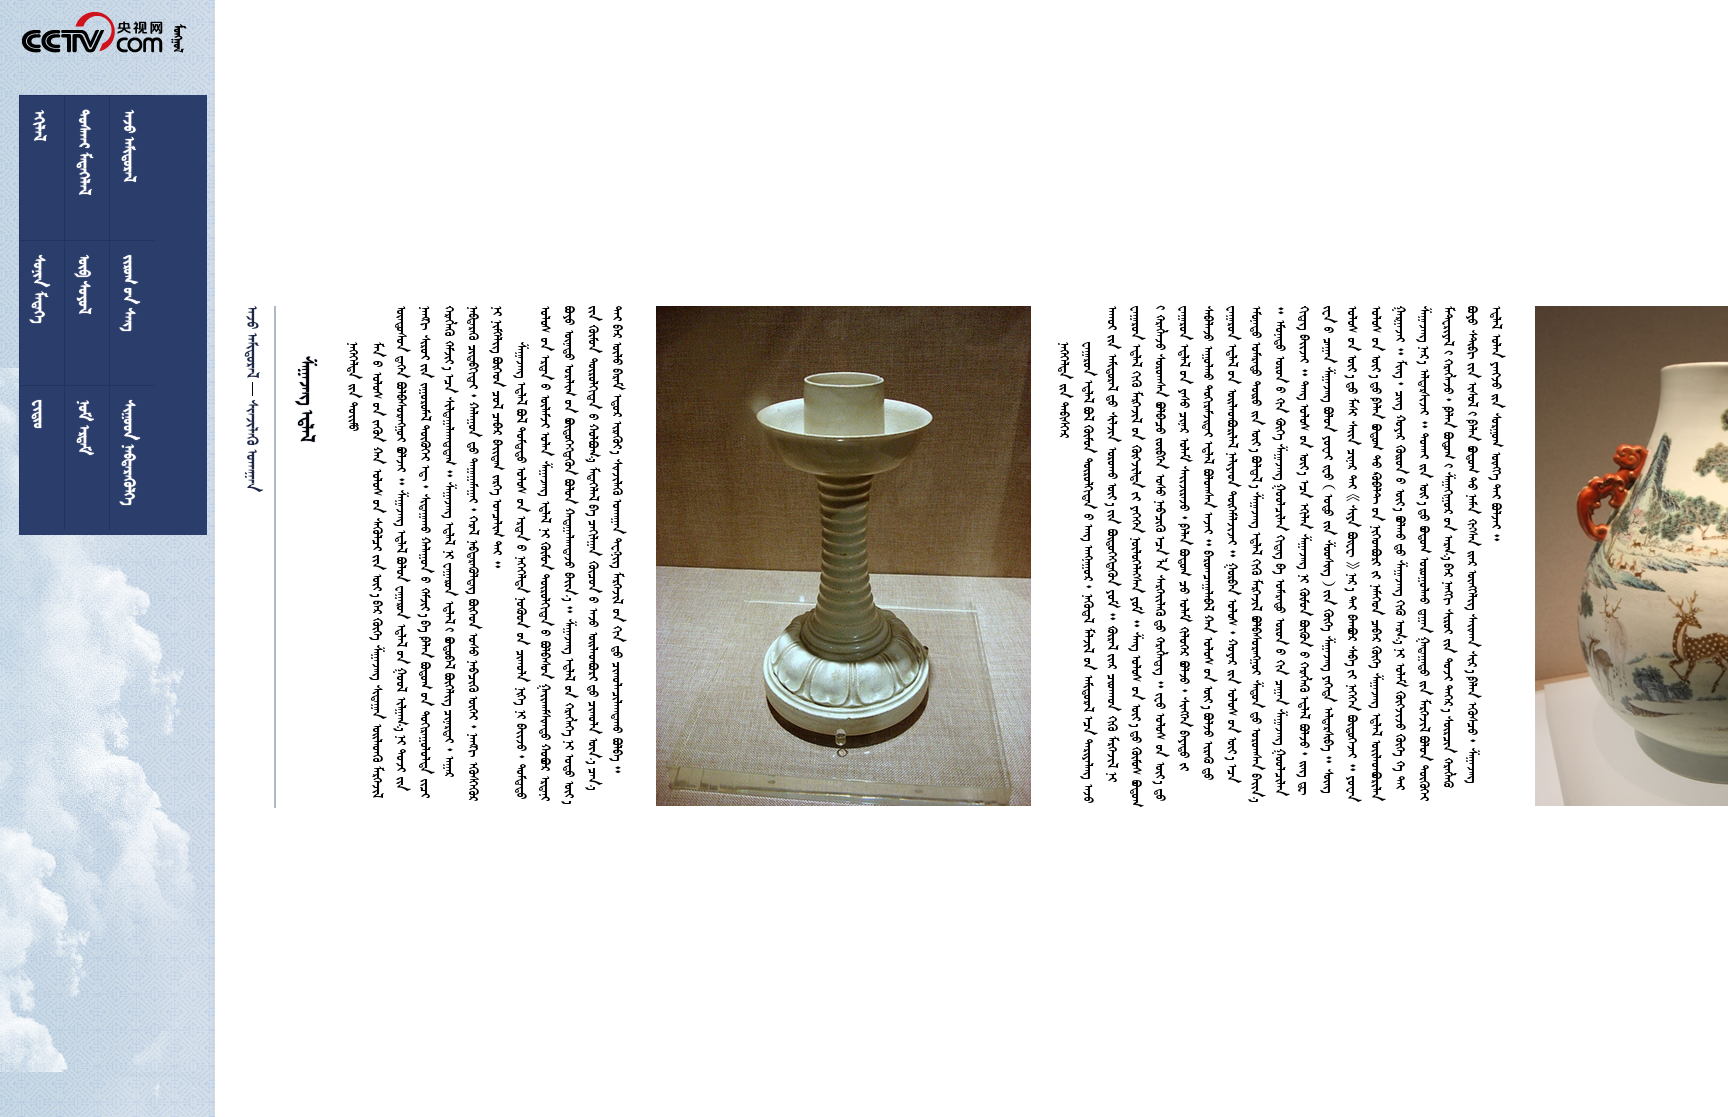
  (255, 444)
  (255, 342)
